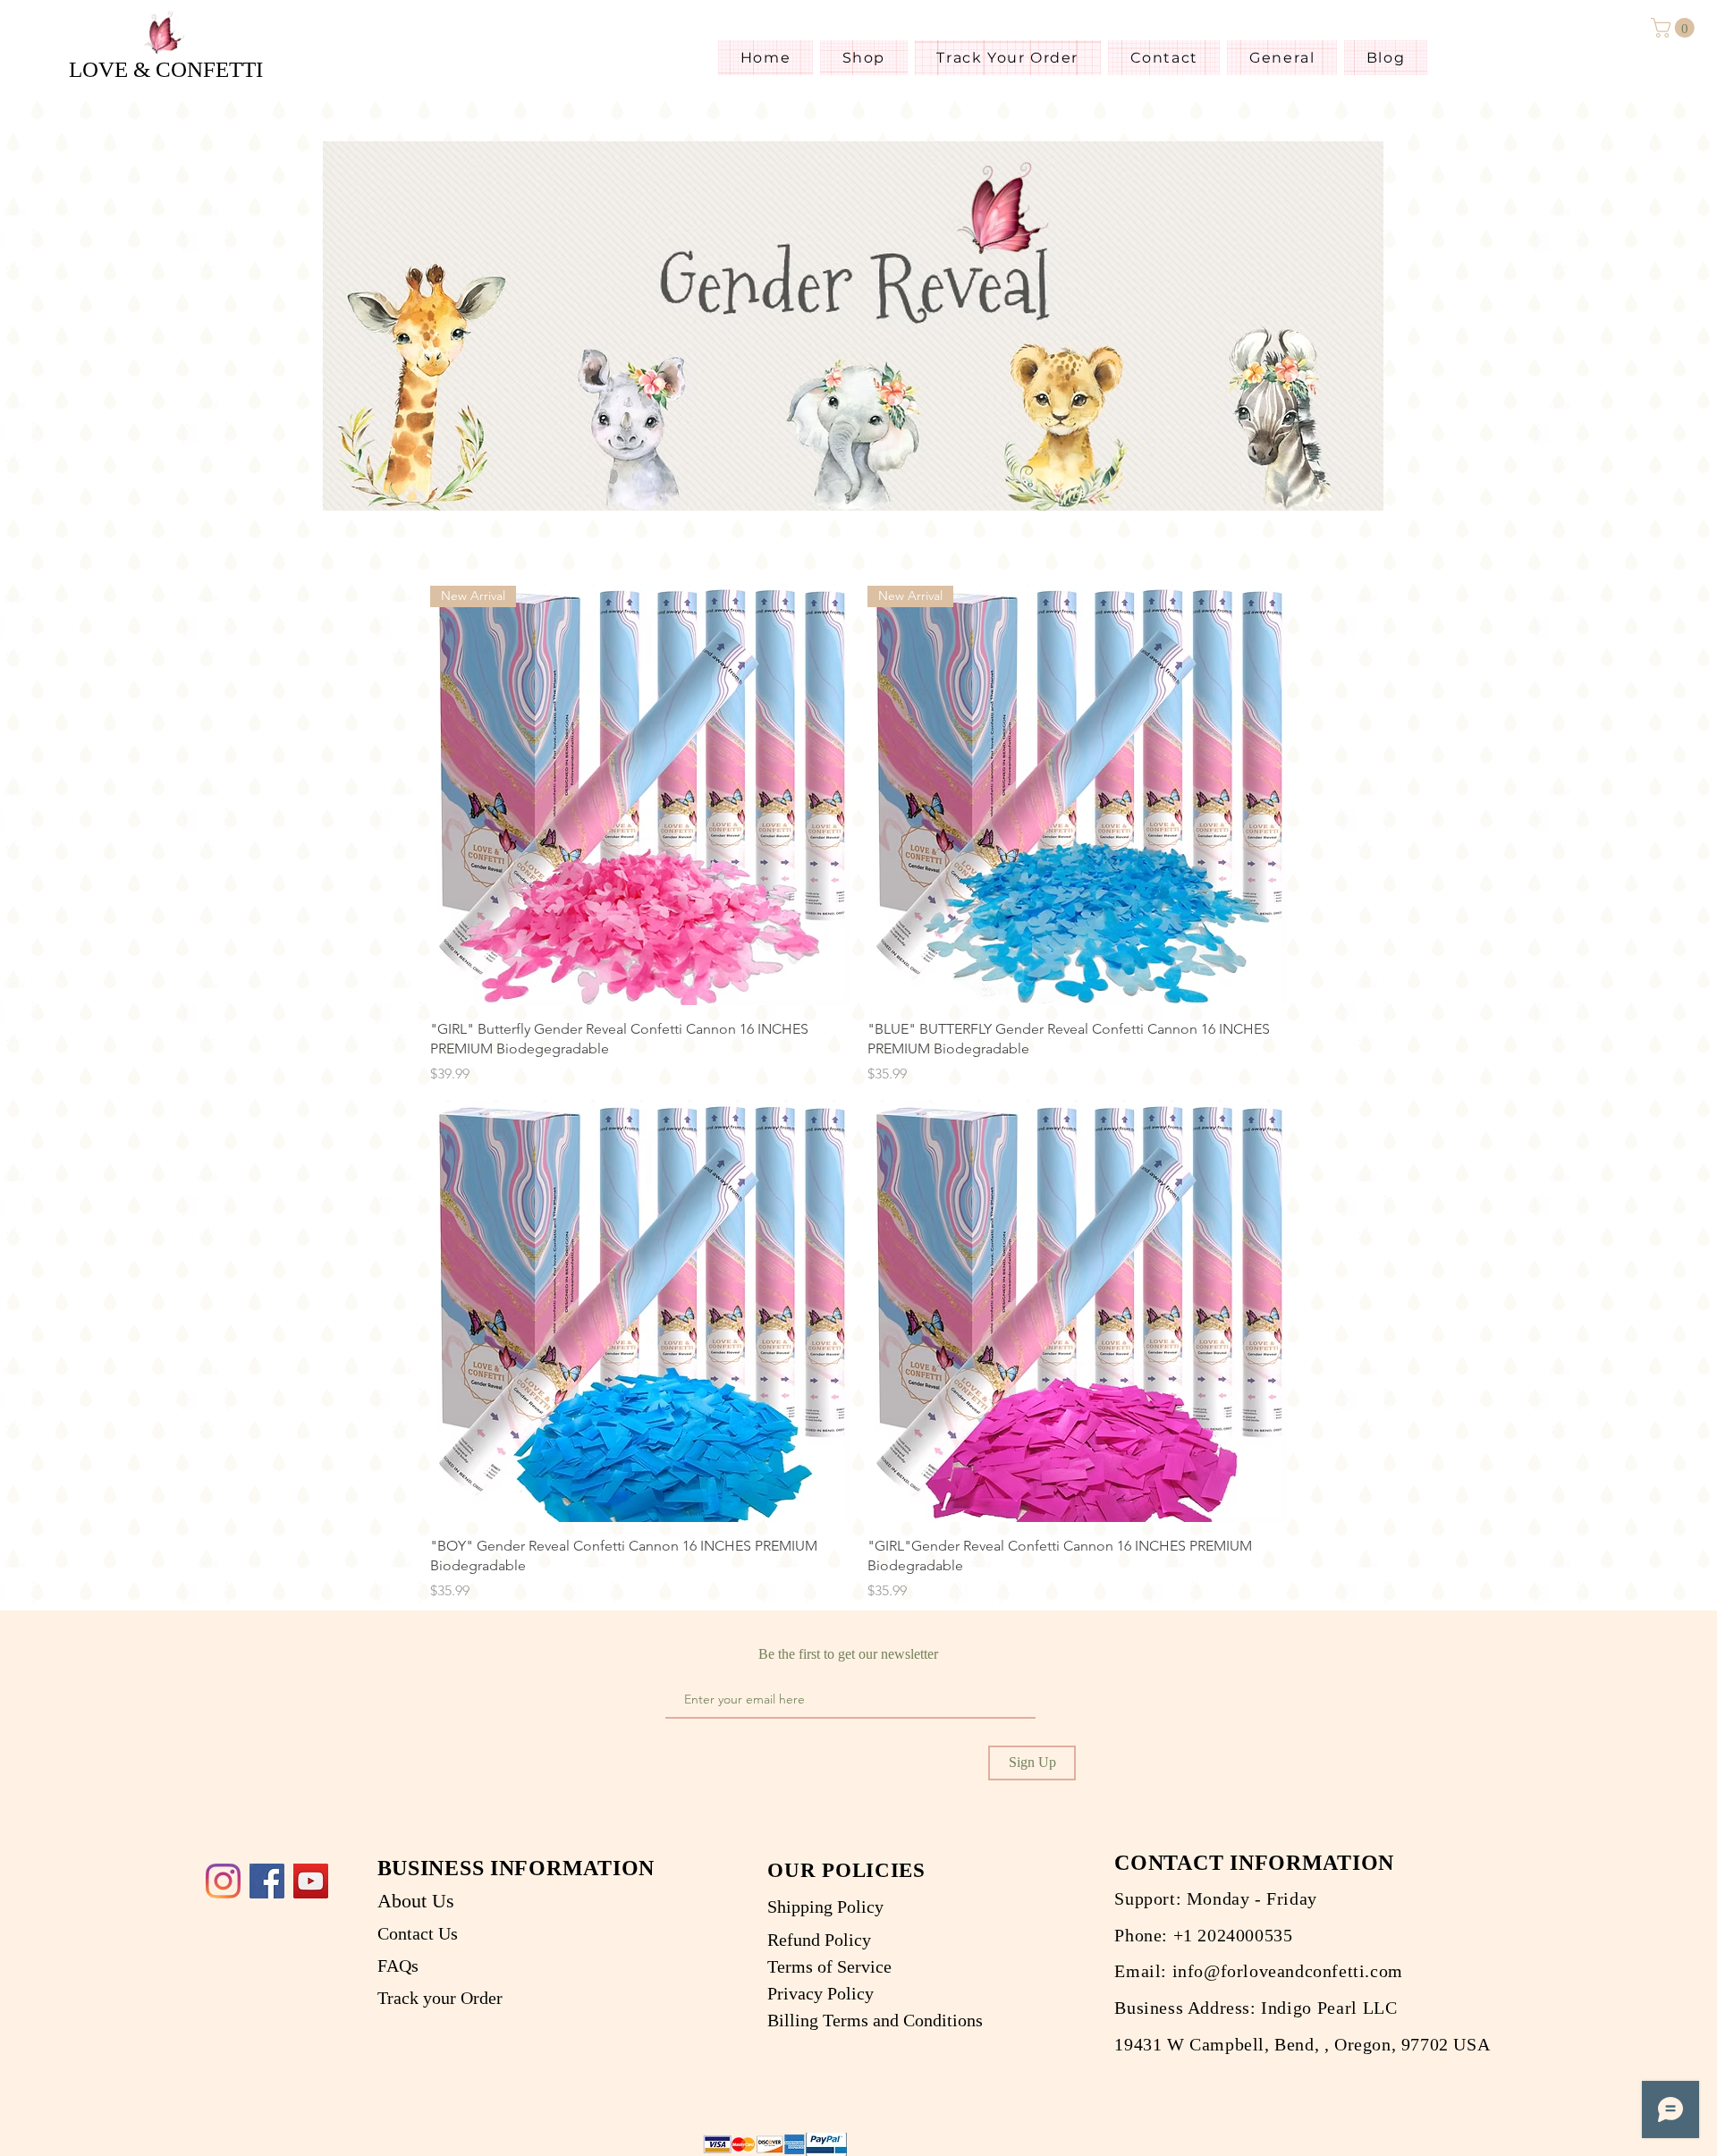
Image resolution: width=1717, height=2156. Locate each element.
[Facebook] (267, 1881)
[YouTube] (311, 1881)
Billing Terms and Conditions (877, 2022)
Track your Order (440, 1998)
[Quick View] (640, 1312)
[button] (1675, 28)
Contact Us (418, 1933)
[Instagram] (223, 1881)
